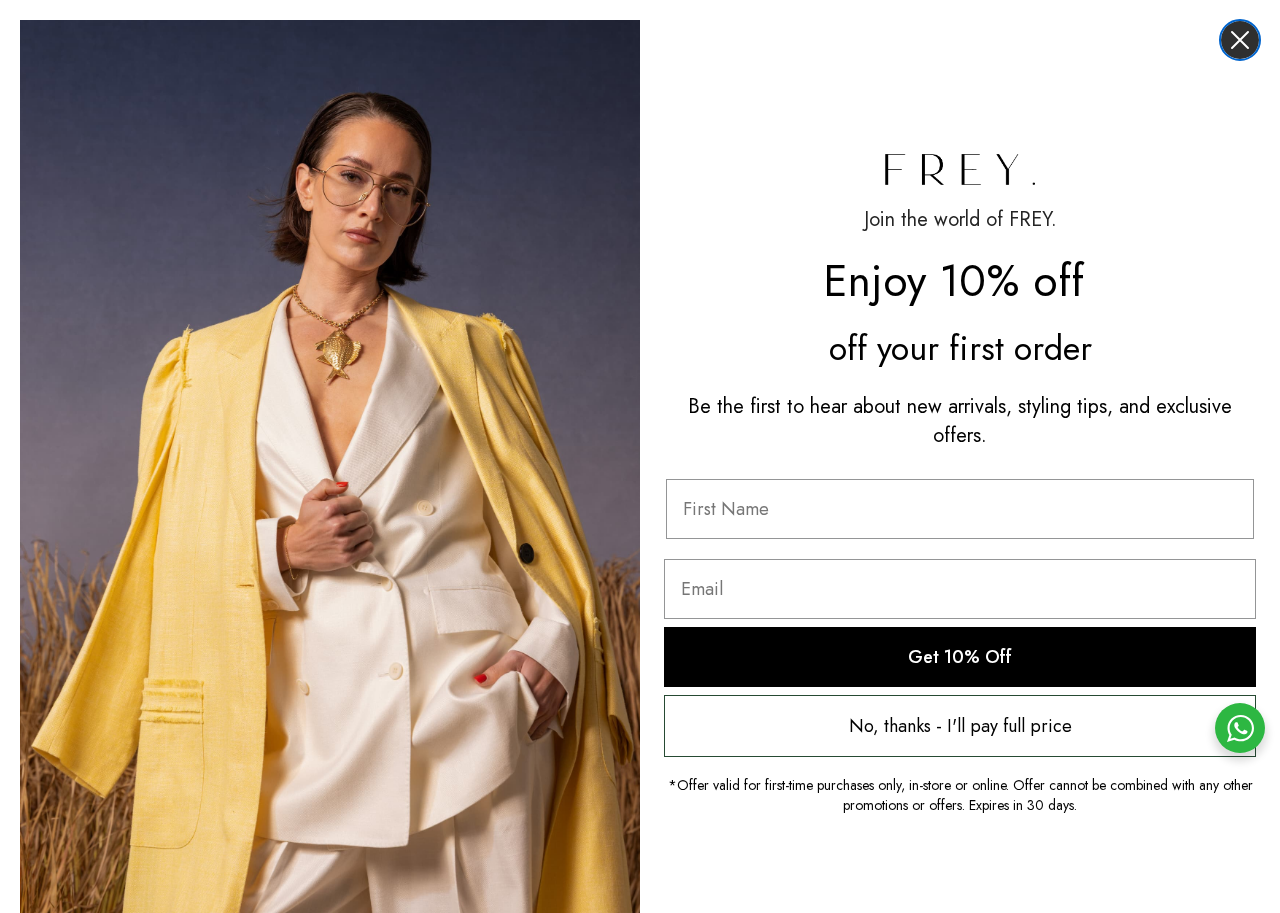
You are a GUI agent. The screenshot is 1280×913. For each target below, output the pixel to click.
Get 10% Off (960, 657)
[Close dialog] (1240, 40)
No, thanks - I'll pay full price (960, 726)
